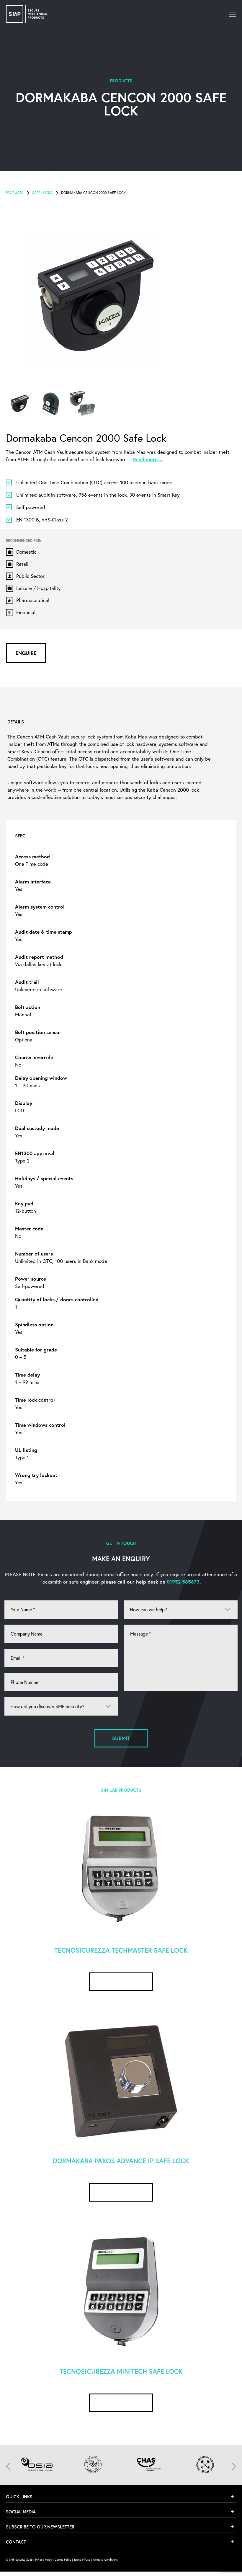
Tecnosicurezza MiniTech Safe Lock (121, 2371)
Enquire (26, 653)
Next (234, 2466)
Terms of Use (82, 2560)
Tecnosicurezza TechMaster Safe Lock (121, 1950)
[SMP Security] (27, 14)
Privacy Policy (44, 2560)
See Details (121, 1982)
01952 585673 (183, 1582)
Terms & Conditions (105, 2560)
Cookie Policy (63, 2560)
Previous (8, 2466)
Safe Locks (42, 193)
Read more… (148, 459)
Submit (121, 1738)
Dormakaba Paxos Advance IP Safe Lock (121, 2161)
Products (15, 193)
